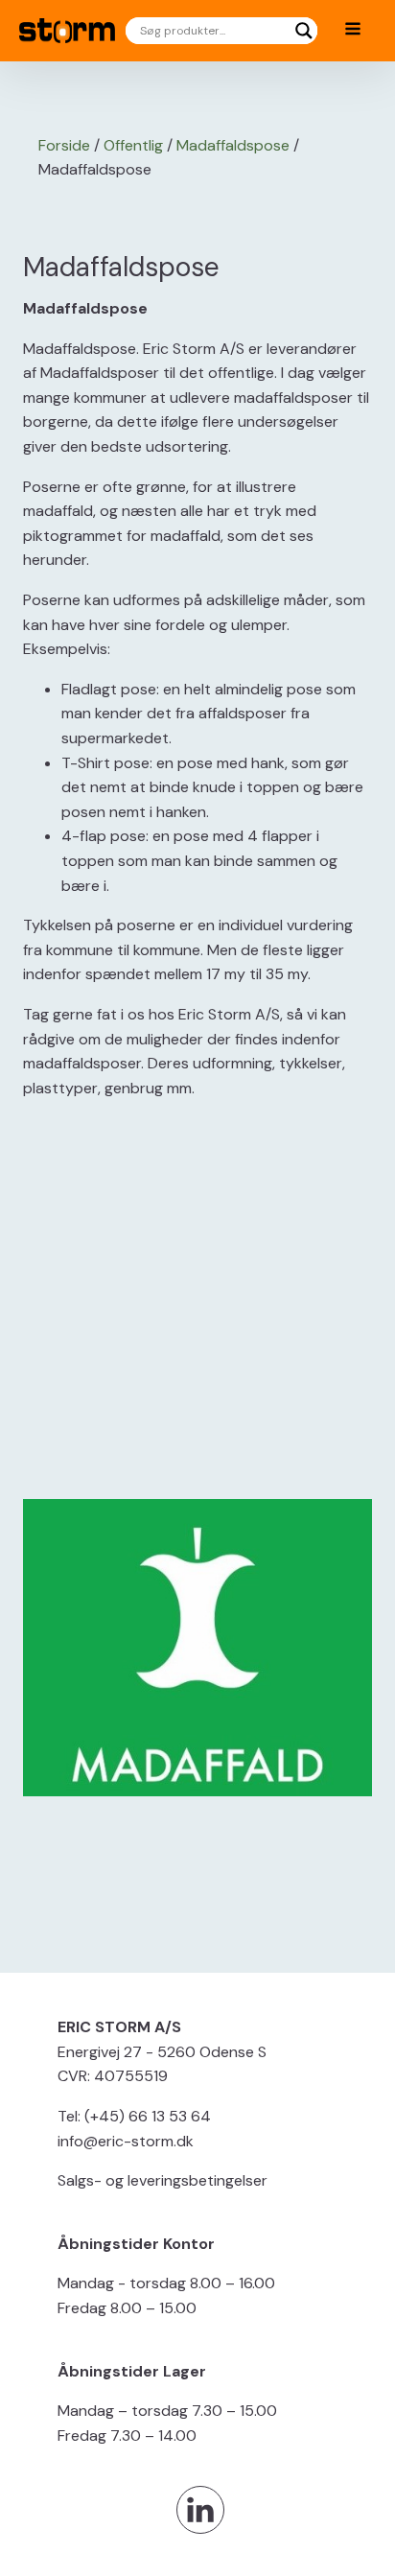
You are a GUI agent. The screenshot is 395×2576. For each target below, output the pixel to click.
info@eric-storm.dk (126, 2141)
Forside (64, 145)
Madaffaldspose (233, 145)
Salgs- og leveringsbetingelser (163, 2180)
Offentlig (133, 145)
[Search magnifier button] (304, 31)
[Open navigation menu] (353, 31)
